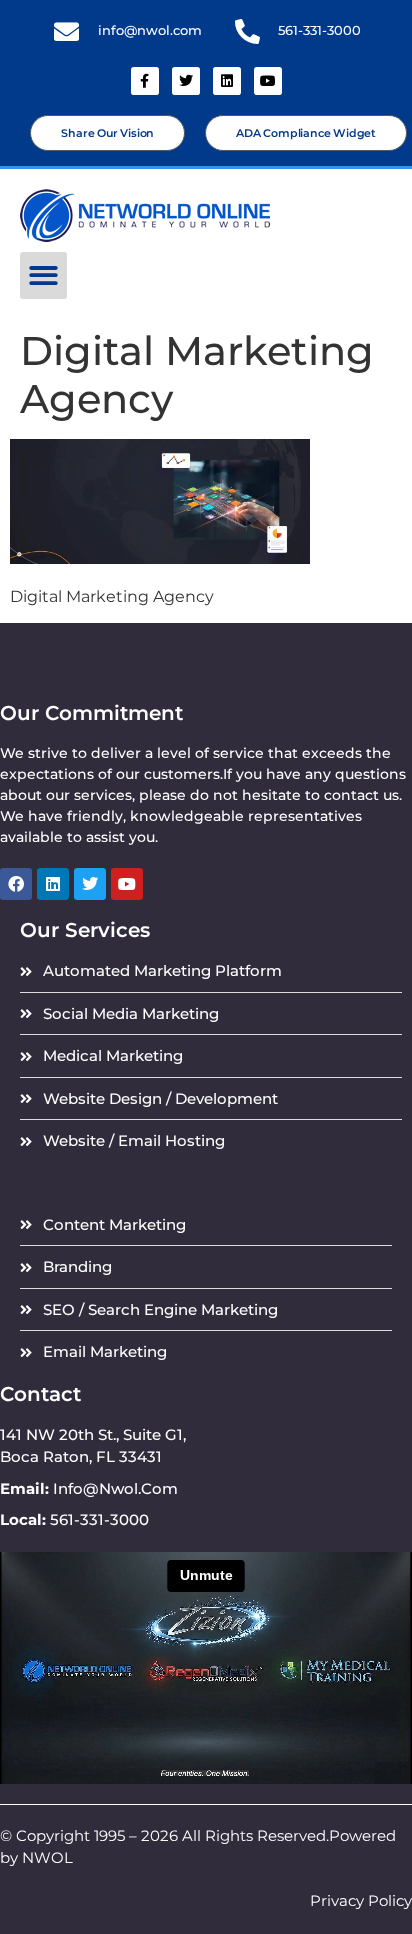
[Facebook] (16, 884)
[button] (43, 275)
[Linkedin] (227, 81)
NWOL (47, 1857)
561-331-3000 (319, 30)
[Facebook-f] (145, 81)
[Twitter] (186, 81)
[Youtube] (268, 81)
